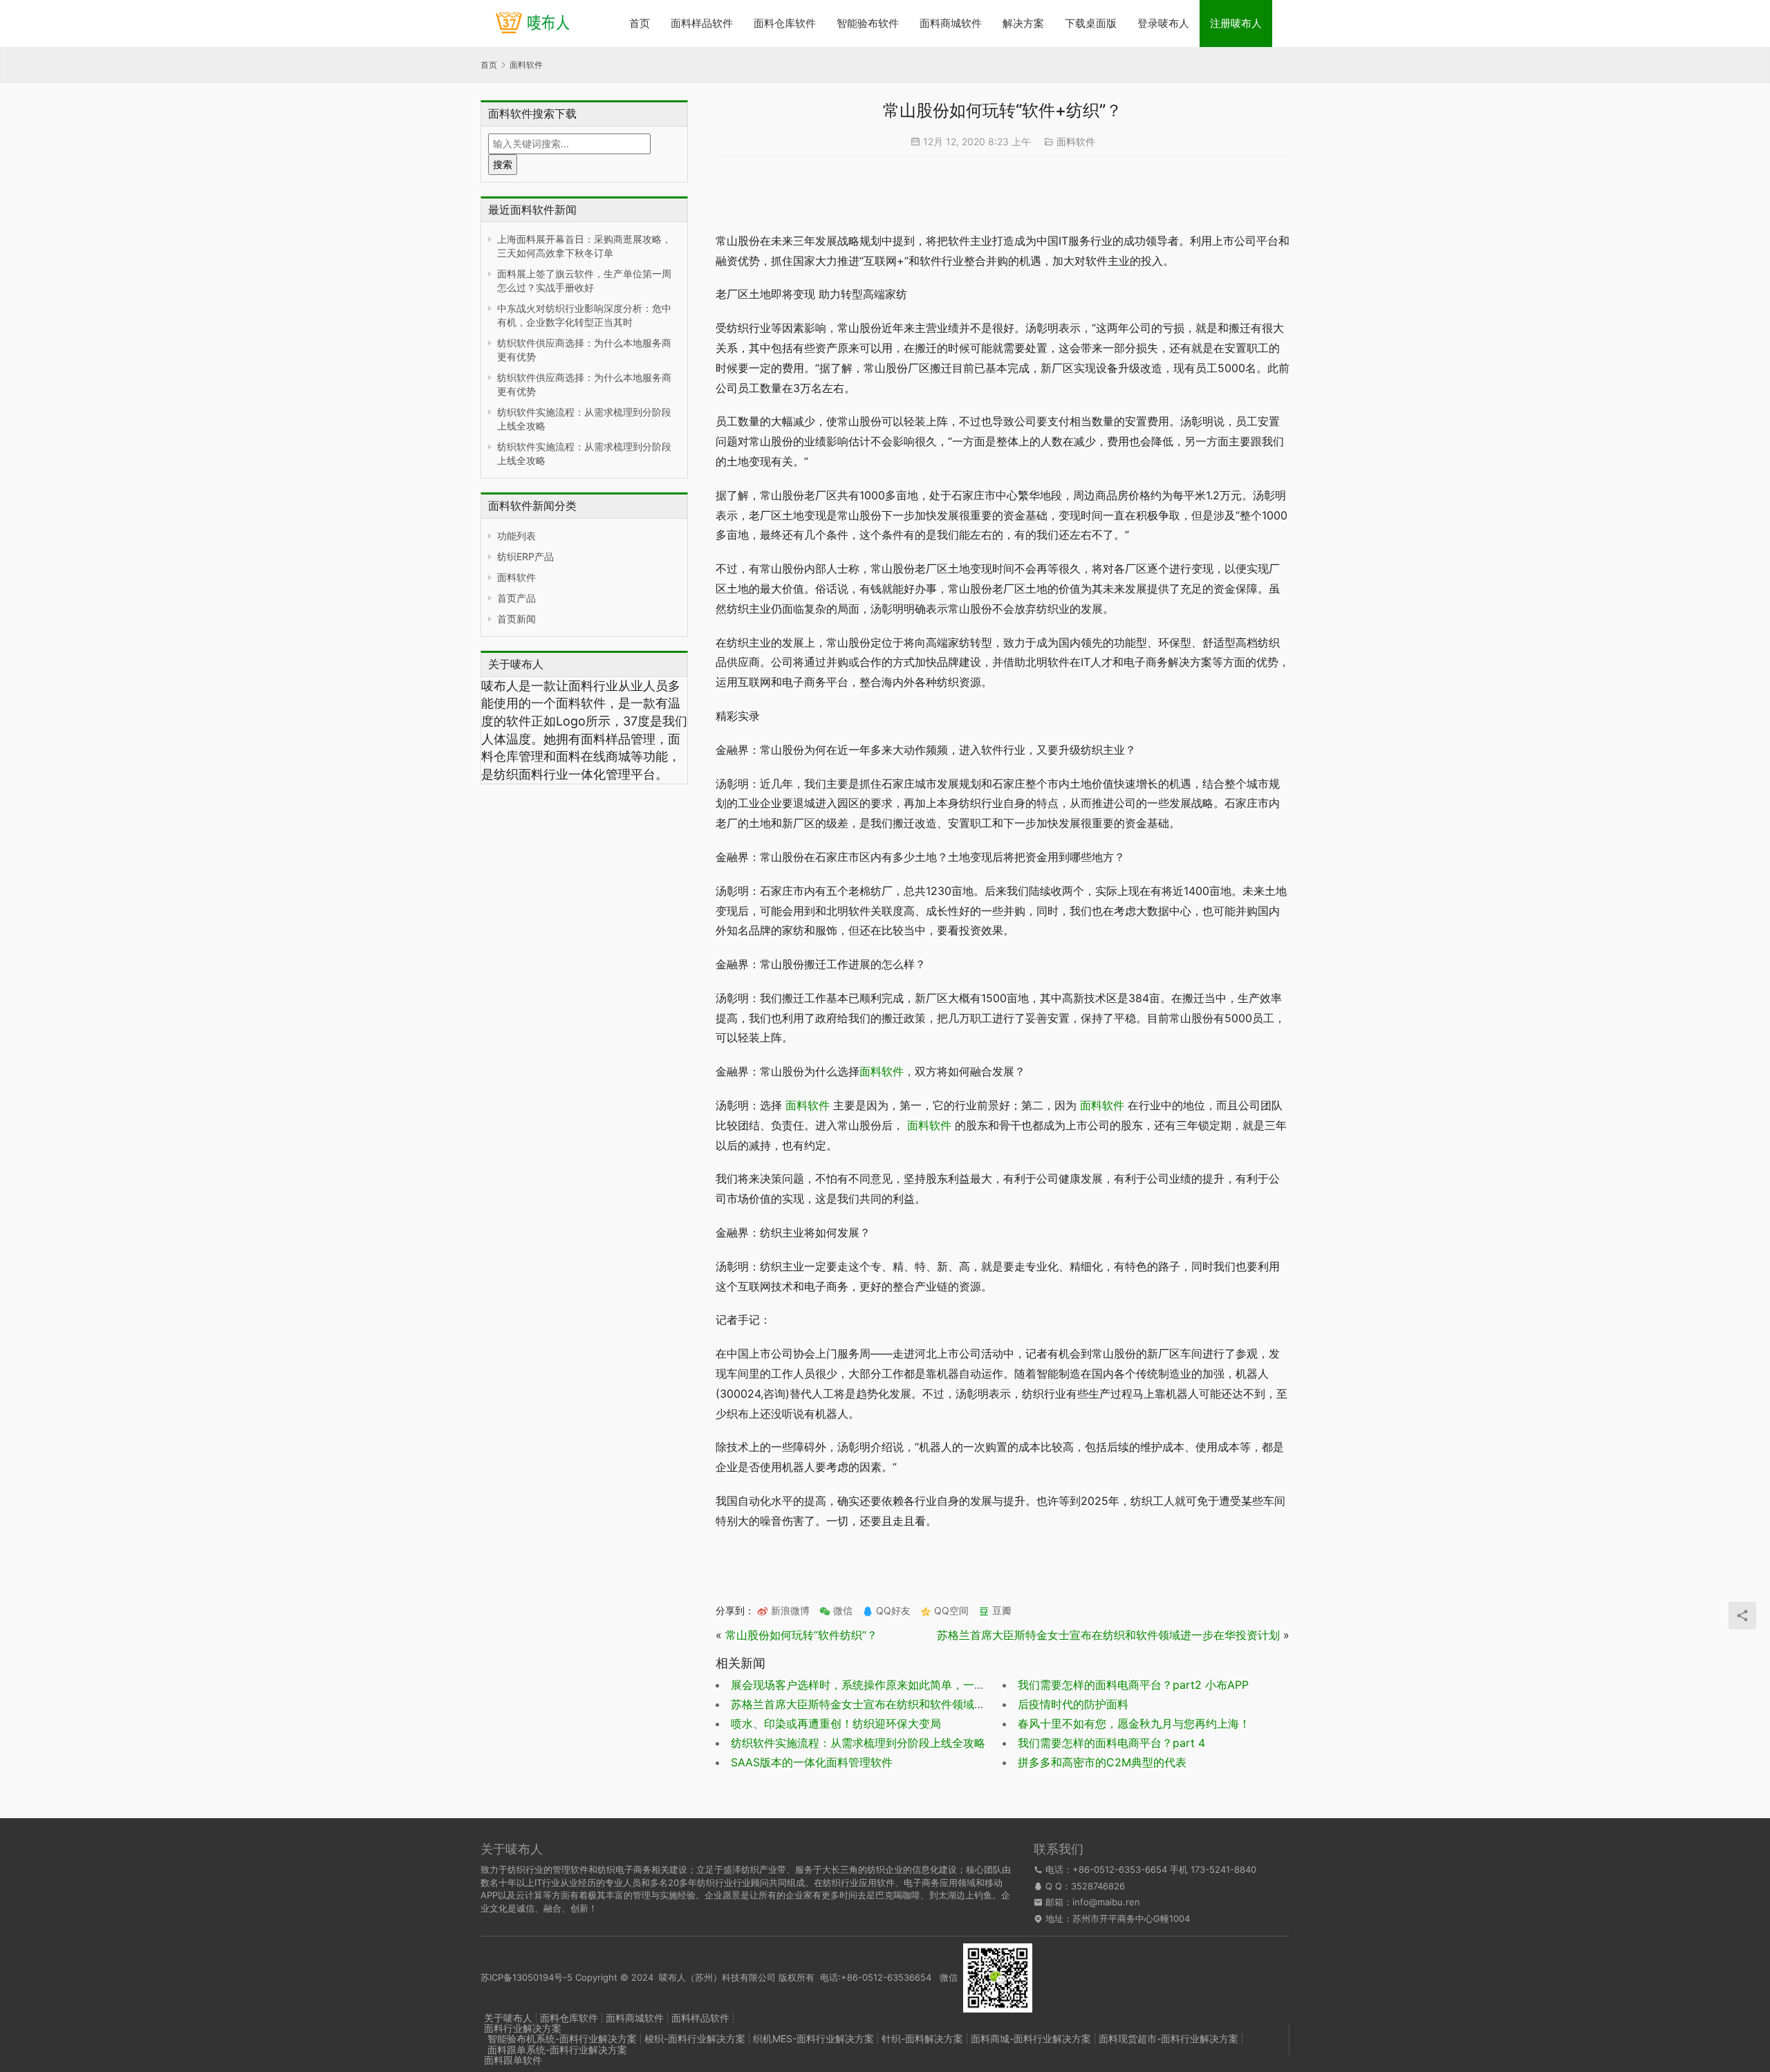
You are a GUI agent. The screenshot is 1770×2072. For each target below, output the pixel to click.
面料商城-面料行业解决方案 (1031, 2038)
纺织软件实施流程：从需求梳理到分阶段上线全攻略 (858, 1743)
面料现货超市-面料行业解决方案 (1168, 2038)
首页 (640, 23)
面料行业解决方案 (523, 2028)
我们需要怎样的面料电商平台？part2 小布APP (1133, 1685)
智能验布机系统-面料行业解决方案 (562, 2038)
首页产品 (516, 598)
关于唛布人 (508, 2018)
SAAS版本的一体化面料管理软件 (812, 1762)
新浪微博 (789, 1610)
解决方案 (1023, 23)
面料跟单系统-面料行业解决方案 (557, 2050)
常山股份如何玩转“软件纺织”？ (801, 1635)
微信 (836, 1610)
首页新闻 (516, 619)
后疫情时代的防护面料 (1073, 1704)
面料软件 (516, 577)
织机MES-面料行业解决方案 (813, 2038)
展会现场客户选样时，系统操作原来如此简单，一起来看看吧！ (886, 1685)
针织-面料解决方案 (922, 2038)
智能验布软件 (868, 23)
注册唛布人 (1236, 23)
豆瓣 (1000, 1610)
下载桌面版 (1091, 23)
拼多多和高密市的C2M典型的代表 (1102, 1762)
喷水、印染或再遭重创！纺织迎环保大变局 (836, 1723)
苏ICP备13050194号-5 (527, 1977)
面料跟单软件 (513, 2060)
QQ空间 (950, 1610)
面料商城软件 (951, 23)
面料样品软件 (702, 23)
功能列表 (516, 536)
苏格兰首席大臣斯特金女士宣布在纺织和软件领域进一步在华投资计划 (1108, 1635)
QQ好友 (892, 1610)
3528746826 (1098, 1886)
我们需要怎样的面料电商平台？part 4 (1111, 1743)
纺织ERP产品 (525, 556)
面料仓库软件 (785, 23)
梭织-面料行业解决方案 (695, 2038)
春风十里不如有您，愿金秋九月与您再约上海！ (1134, 1723)
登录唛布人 (1163, 23)
